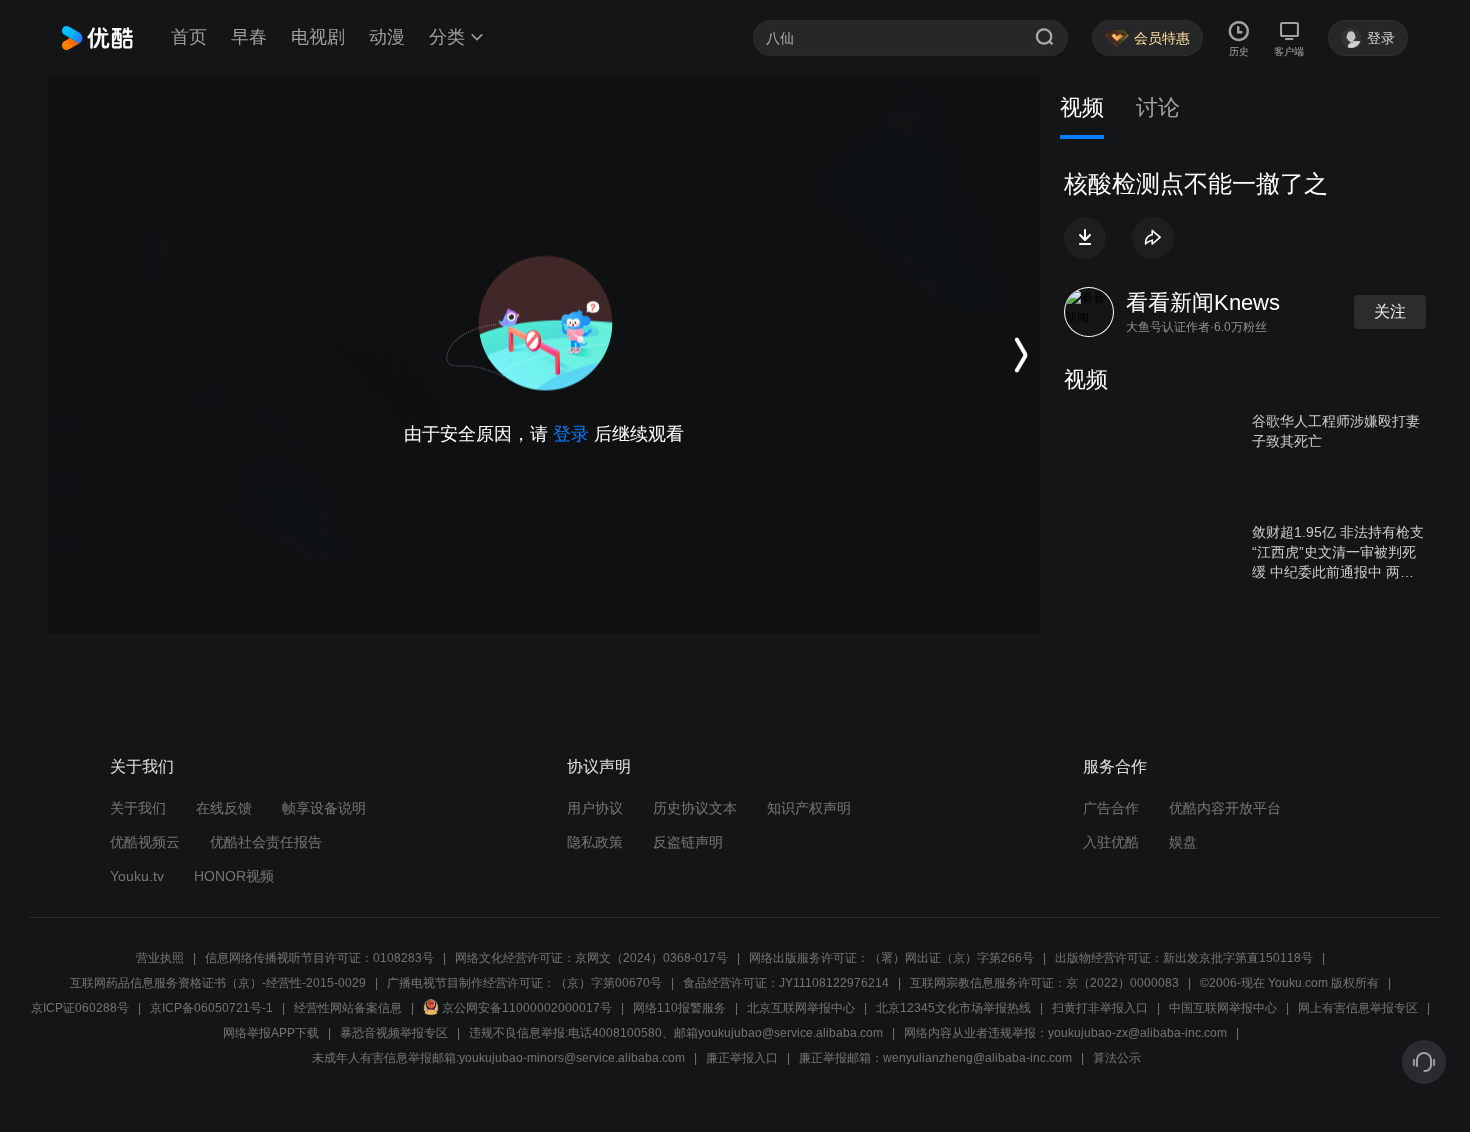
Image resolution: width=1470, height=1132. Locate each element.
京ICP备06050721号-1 (211, 1008)
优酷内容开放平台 (1225, 808)
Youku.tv (137, 876)
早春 (249, 37)
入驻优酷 (1111, 842)
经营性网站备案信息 (348, 1008)
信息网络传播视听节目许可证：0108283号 (319, 958)
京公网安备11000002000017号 (527, 1008)
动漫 (387, 37)
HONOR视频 (234, 876)
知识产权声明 (809, 808)
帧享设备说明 (324, 808)
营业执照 (160, 958)
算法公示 (1117, 1058)
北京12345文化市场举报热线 (953, 1008)
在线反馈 (224, 808)
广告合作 (1111, 808)
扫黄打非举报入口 (1100, 1008)
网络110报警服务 (679, 1008)
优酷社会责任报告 (266, 842)
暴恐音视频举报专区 (394, 1033)
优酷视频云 (145, 842)
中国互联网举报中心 (1223, 1008)
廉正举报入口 (742, 1058)
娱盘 (1183, 842)
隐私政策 (595, 842)
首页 (189, 37)
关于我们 (138, 808)
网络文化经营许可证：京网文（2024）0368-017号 (591, 958)
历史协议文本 (695, 808)
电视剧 (318, 37)
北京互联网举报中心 (801, 1008)
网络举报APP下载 (271, 1033)
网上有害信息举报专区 (1358, 1008)
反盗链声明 (688, 842)
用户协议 (595, 808)
